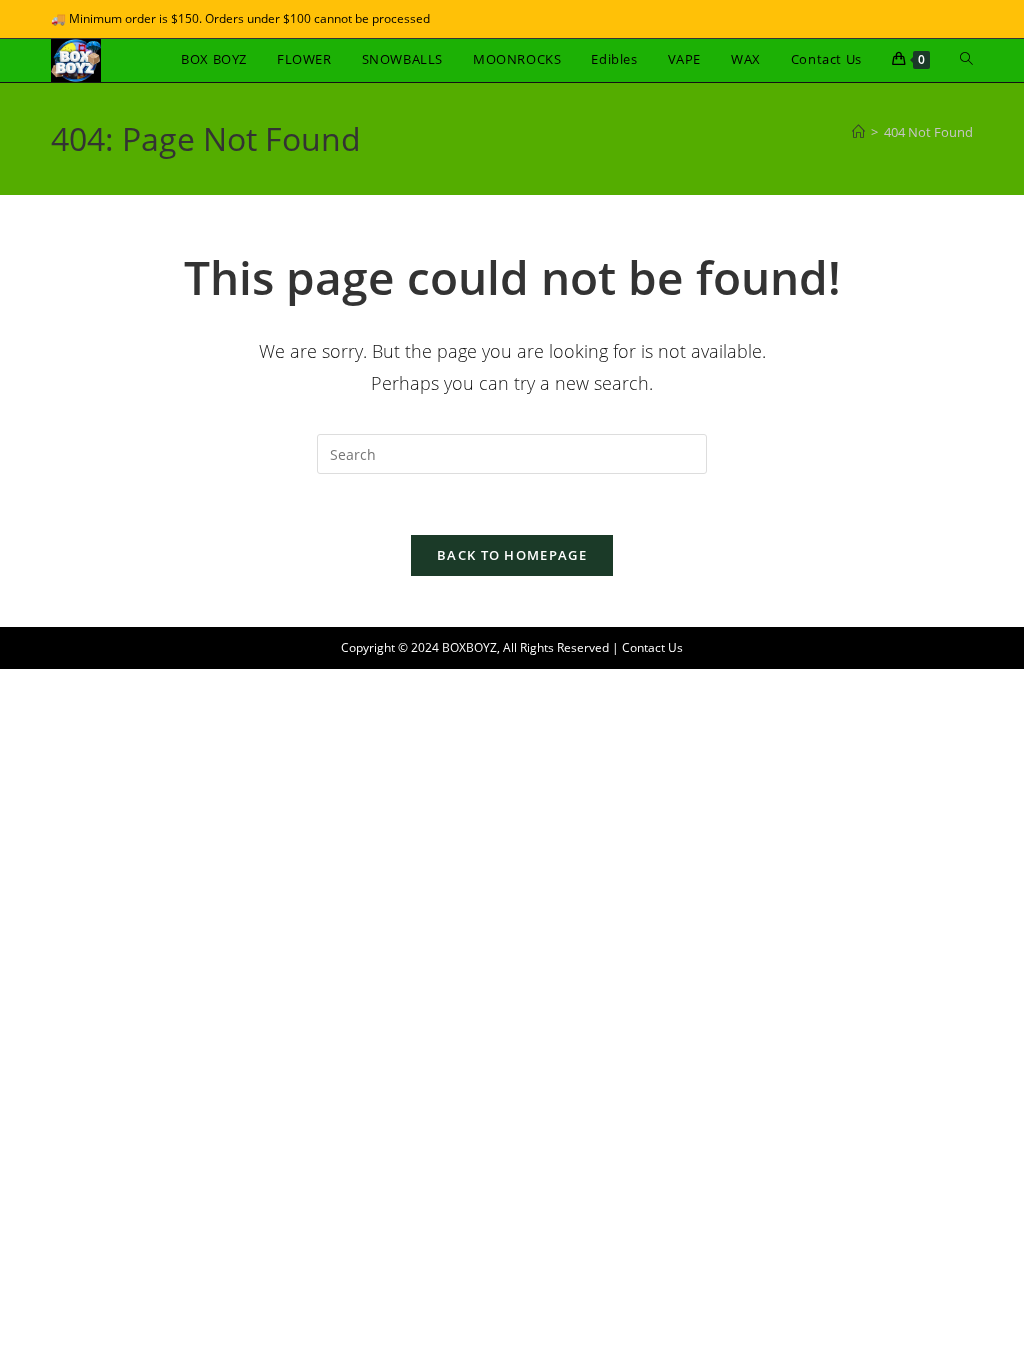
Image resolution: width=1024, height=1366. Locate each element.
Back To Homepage (512, 555)
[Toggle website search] (966, 59)
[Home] (858, 132)
